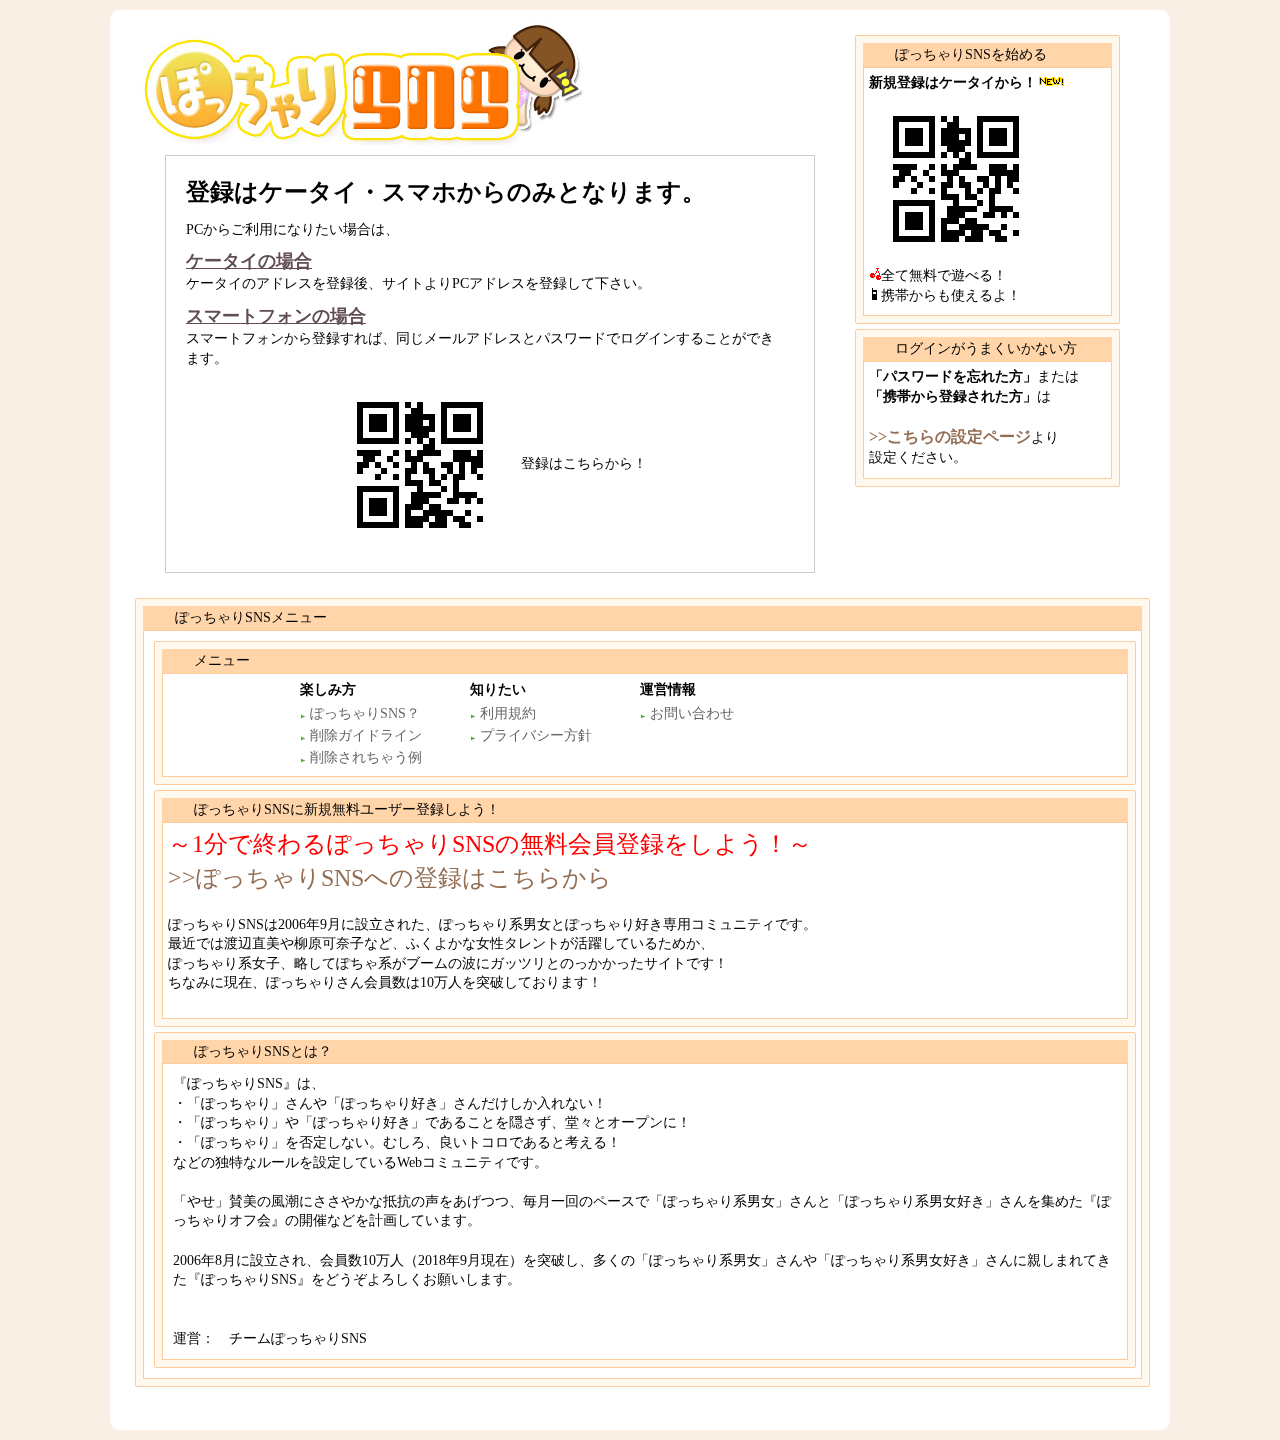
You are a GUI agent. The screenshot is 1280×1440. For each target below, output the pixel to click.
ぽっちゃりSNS (250, 55)
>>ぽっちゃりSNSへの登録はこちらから (390, 878)
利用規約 (508, 713)
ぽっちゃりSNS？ (365, 713)
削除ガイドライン (366, 735)
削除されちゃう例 (366, 757)
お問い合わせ (692, 713)
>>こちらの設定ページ (950, 436)
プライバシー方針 (536, 735)
